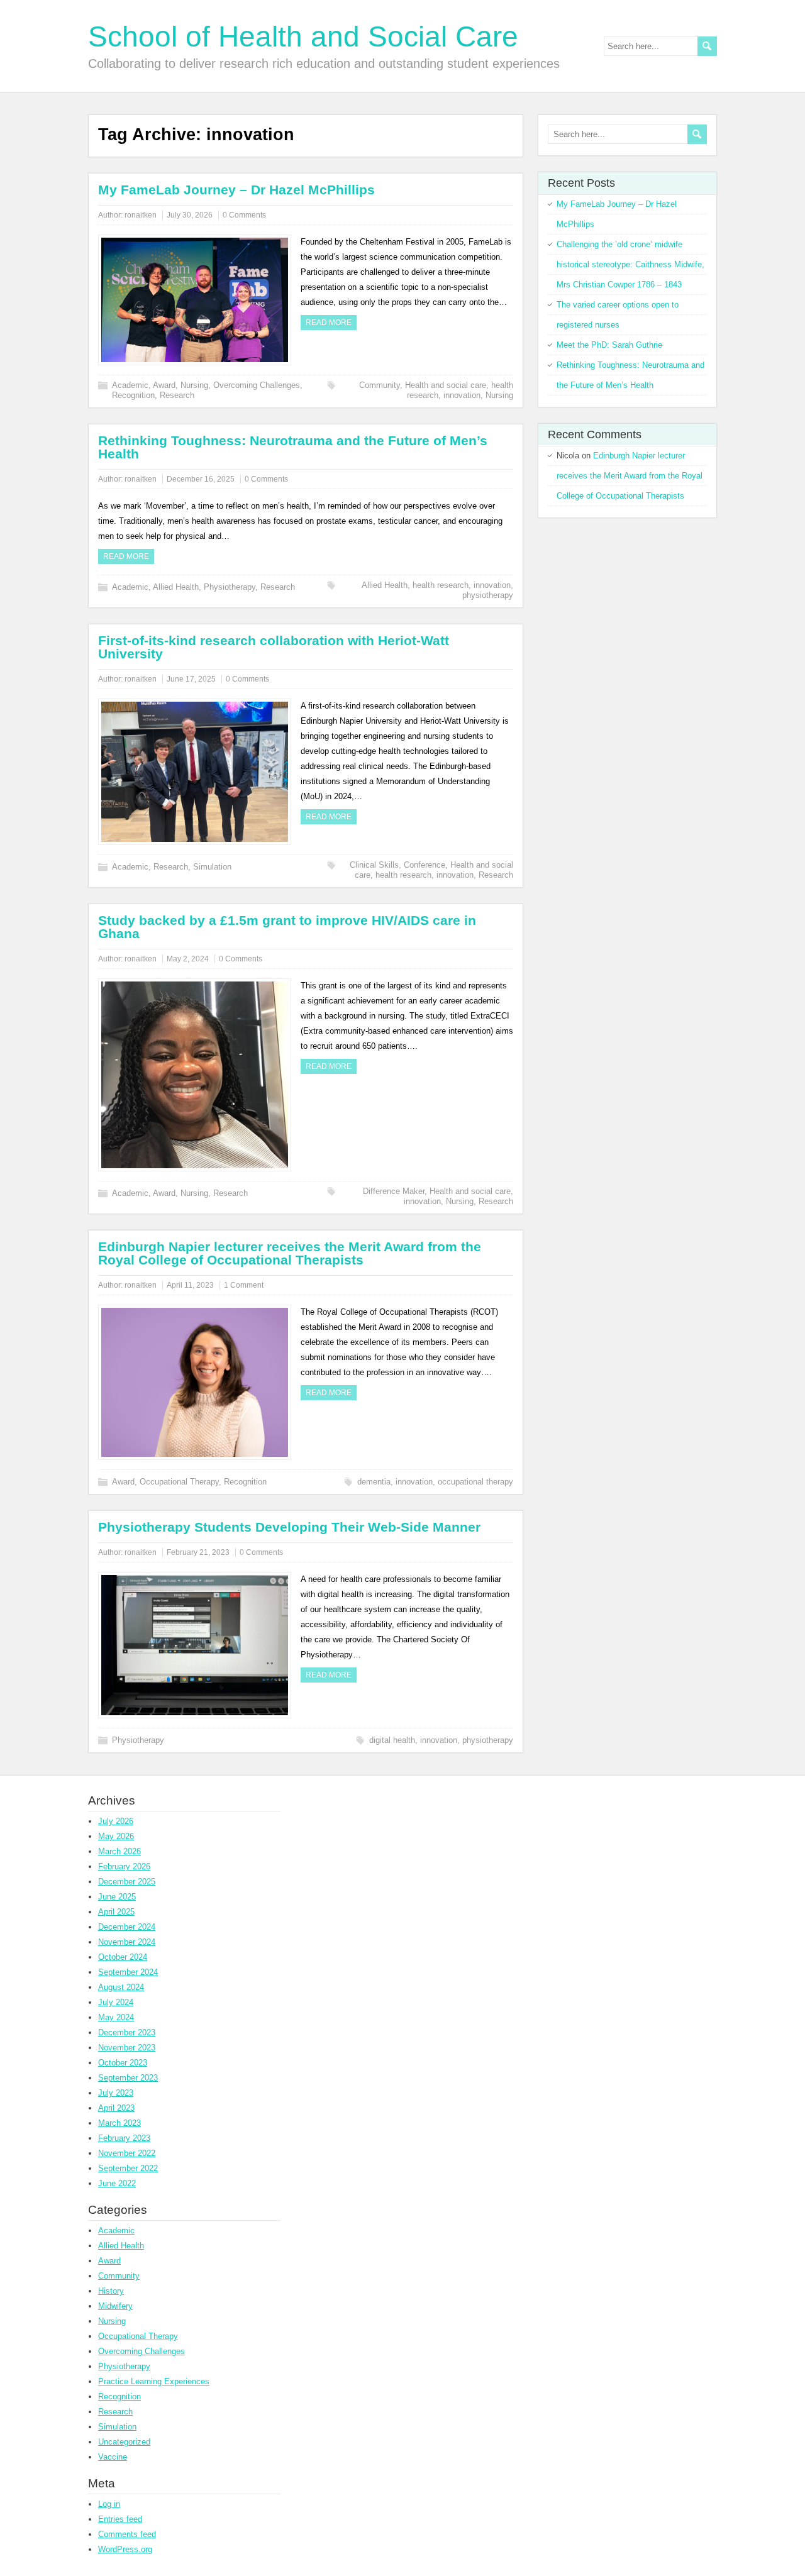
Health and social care (446, 385)
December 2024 (127, 1927)
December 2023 (127, 2032)
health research (441, 585)
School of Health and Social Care (303, 36)
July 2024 (116, 2002)
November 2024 (127, 1942)
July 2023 (116, 2093)
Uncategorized (124, 2442)
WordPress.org (125, 2549)
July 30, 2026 (190, 215)
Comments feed (127, 2534)
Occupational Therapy (179, 1482)
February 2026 (124, 1866)
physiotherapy (488, 595)
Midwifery (115, 2306)
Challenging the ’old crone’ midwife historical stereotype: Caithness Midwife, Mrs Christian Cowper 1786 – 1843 (630, 264)
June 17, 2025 (191, 679)
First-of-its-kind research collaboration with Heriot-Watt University (274, 647)
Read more (329, 323)
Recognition (133, 395)
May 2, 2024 (188, 959)
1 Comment (244, 1285)
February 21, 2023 (198, 1552)
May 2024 (116, 2017)
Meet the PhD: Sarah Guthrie (609, 345)
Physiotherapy (230, 587)
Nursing (194, 385)
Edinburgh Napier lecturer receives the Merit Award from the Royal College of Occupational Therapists (290, 1253)
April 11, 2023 (190, 1285)
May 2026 (116, 1836)
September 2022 (128, 2168)
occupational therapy (475, 1482)
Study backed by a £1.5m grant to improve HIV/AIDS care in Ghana (287, 927)
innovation (462, 395)
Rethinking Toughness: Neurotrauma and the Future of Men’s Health (293, 447)
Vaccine (113, 2457)
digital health (392, 1740)
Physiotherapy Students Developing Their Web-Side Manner (289, 1527)
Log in (109, 2504)
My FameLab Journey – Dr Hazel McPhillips (236, 190)
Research (177, 395)
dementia (374, 1482)
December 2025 (127, 1882)
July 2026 (116, 1821)
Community (380, 385)
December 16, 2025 (201, 479)
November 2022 (127, 2153)
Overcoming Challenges (257, 385)
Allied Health (176, 587)
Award (164, 385)
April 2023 (116, 2108)
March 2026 (119, 1851)
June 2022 (117, 2183)
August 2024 (121, 1987)
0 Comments (244, 215)
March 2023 (119, 2123)
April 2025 (116, 1912)
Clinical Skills (374, 865)
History (111, 2291)
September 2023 (128, 2078)
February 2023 (124, 2138)
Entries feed (120, 2519)
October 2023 (123, 2063)
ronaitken (141, 215)
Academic (130, 385)
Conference (425, 865)
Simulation (212, 867)
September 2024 (128, 1972)
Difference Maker (394, 1191)
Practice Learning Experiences (154, 2381)
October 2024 (123, 1957)
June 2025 (117, 1897)
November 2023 (127, 2048)
